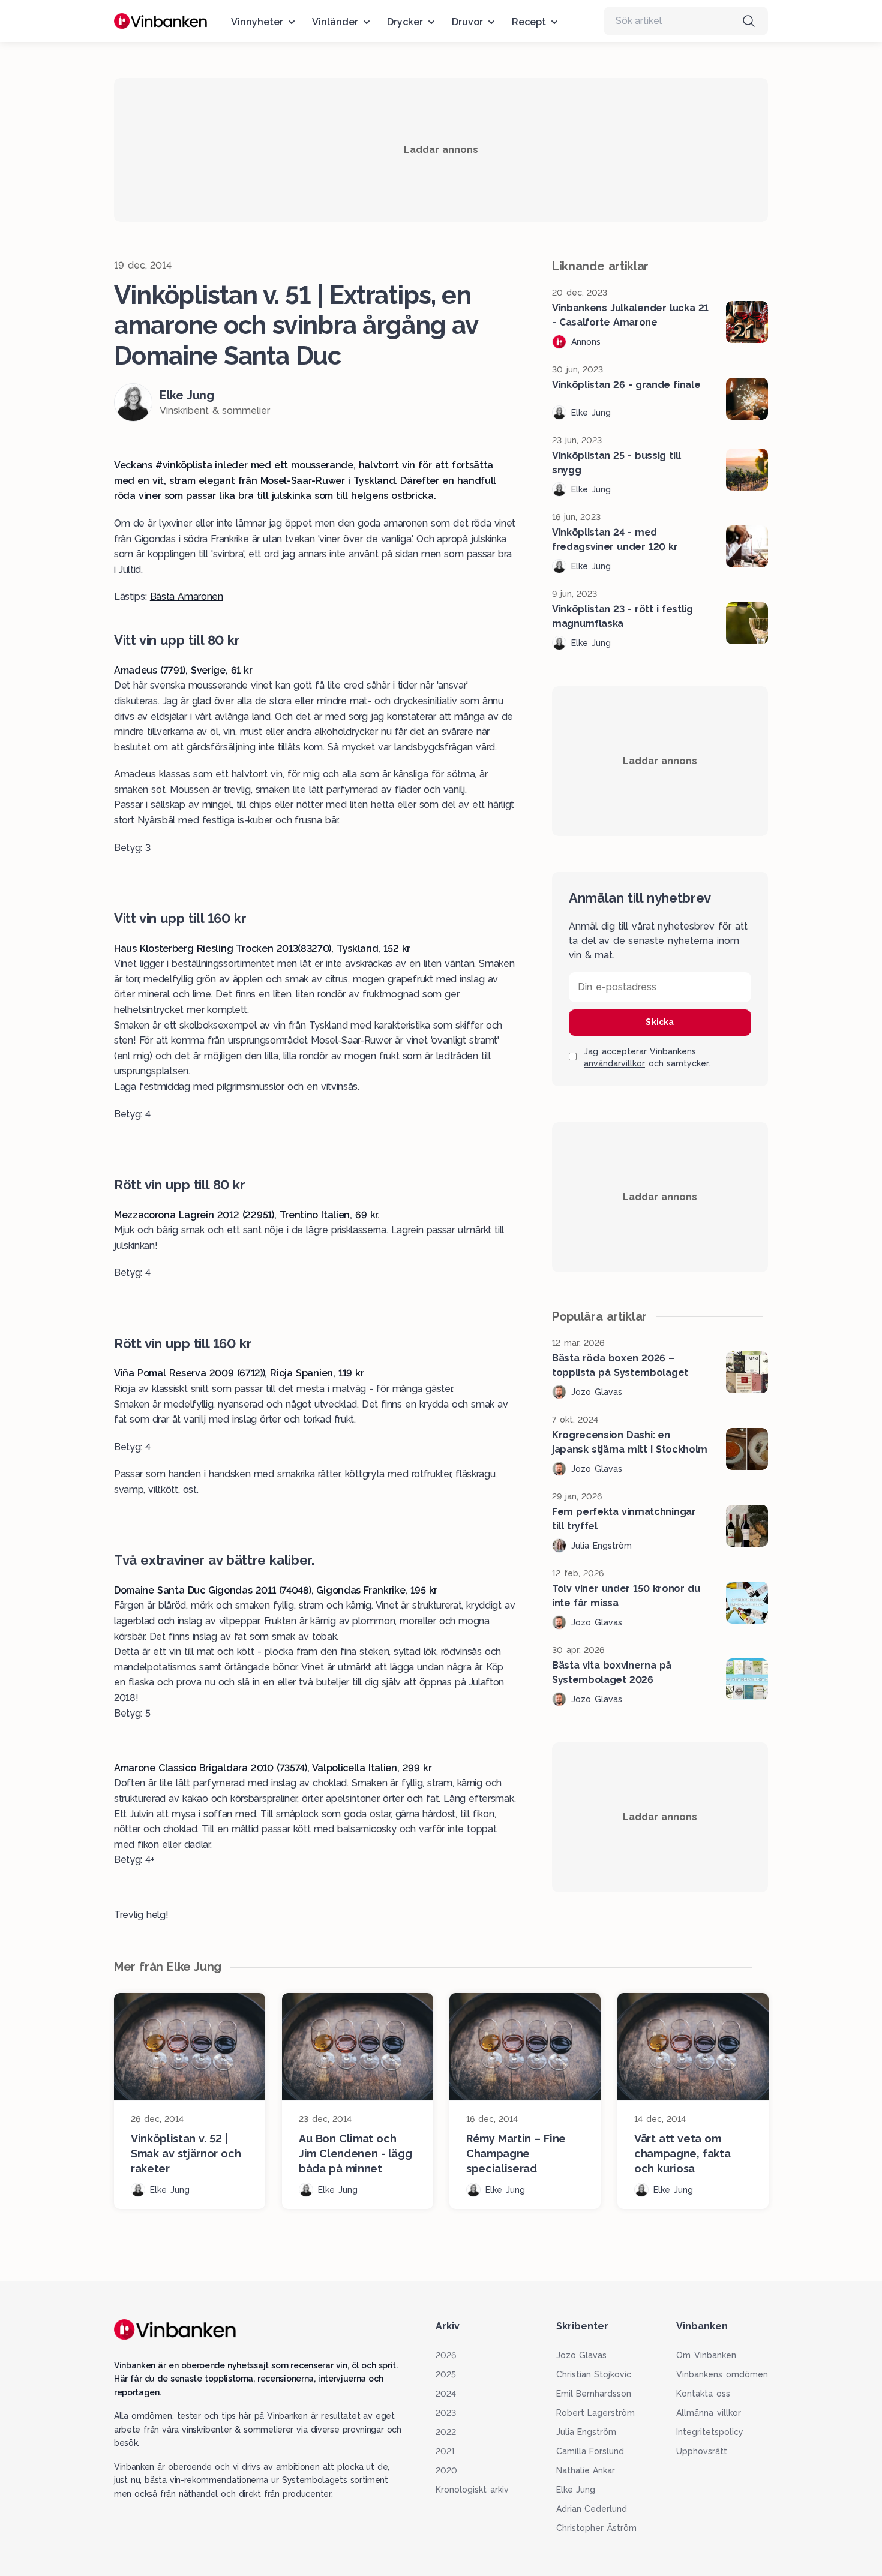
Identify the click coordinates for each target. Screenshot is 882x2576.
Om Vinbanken (706, 2355)
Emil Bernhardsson (594, 2394)
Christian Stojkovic (594, 2374)
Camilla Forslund (590, 2451)
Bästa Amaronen (187, 596)
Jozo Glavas (582, 2355)
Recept (529, 22)
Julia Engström (586, 2432)
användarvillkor (614, 1063)
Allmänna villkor (709, 2413)
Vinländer (335, 22)
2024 (446, 2394)
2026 (446, 2355)
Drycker (405, 22)
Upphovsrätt (702, 2451)
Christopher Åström (597, 2528)
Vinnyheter (257, 22)
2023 (446, 2413)
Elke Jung (576, 2490)
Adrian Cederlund (592, 2509)
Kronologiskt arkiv (472, 2490)
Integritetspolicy (710, 2432)
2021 (445, 2451)
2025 (446, 2374)
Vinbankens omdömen (722, 2374)
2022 (446, 2432)
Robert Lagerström (596, 2413)
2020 (446, 2470)
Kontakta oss (703, 2394)
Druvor (467, 22)
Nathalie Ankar (586, 2470)
